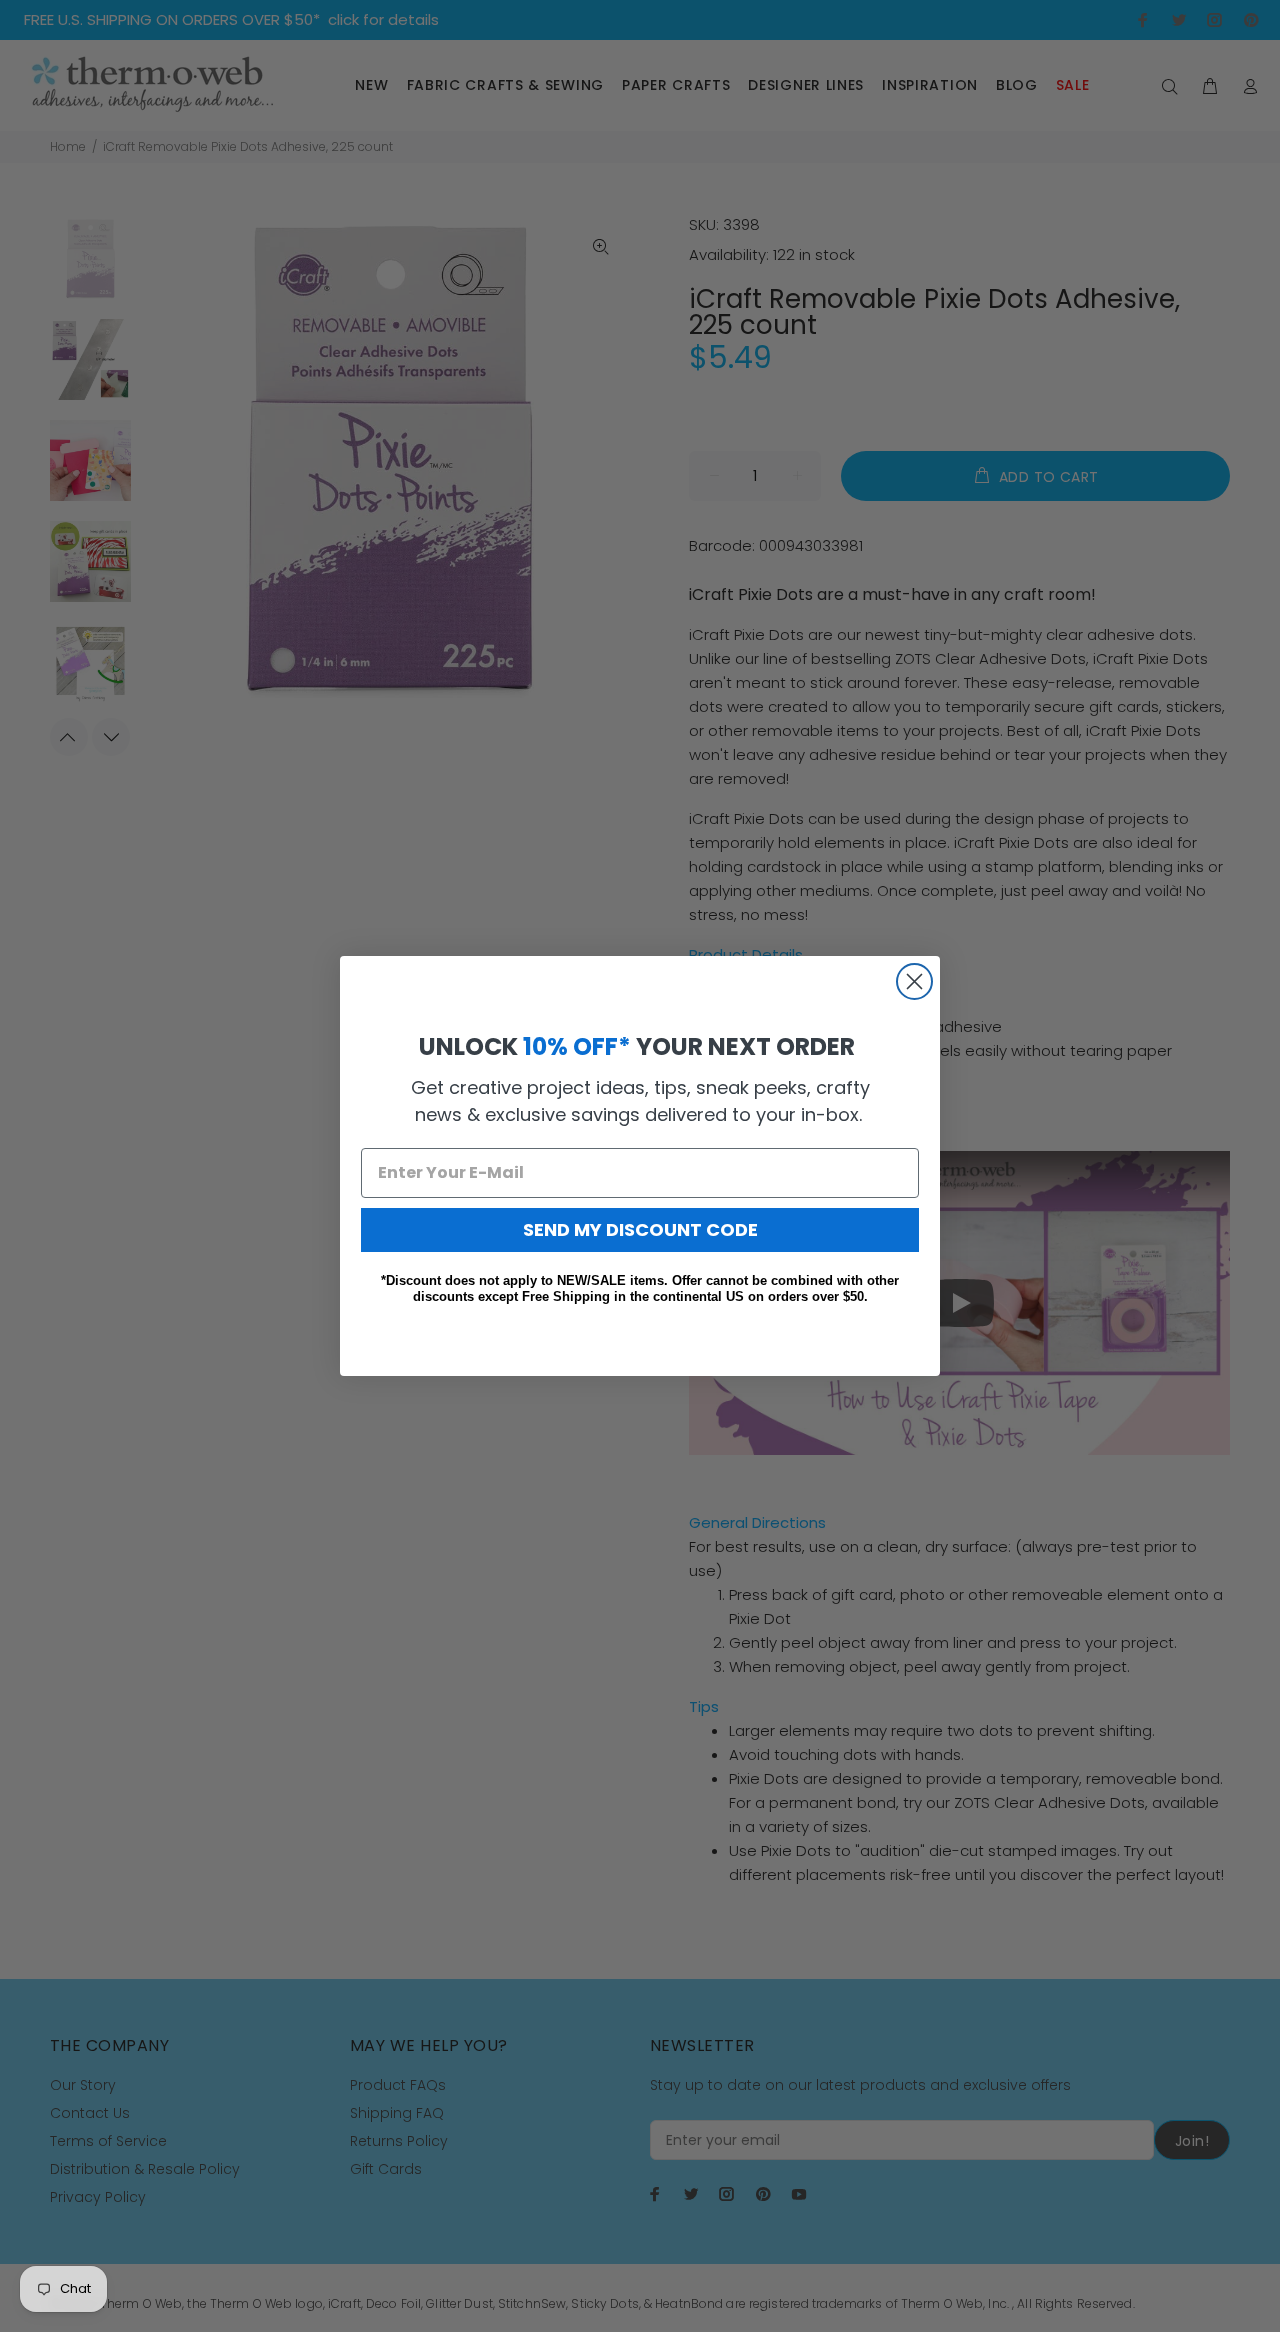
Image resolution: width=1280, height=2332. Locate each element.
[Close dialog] (914, 981)
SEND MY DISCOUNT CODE (640, 1229)
